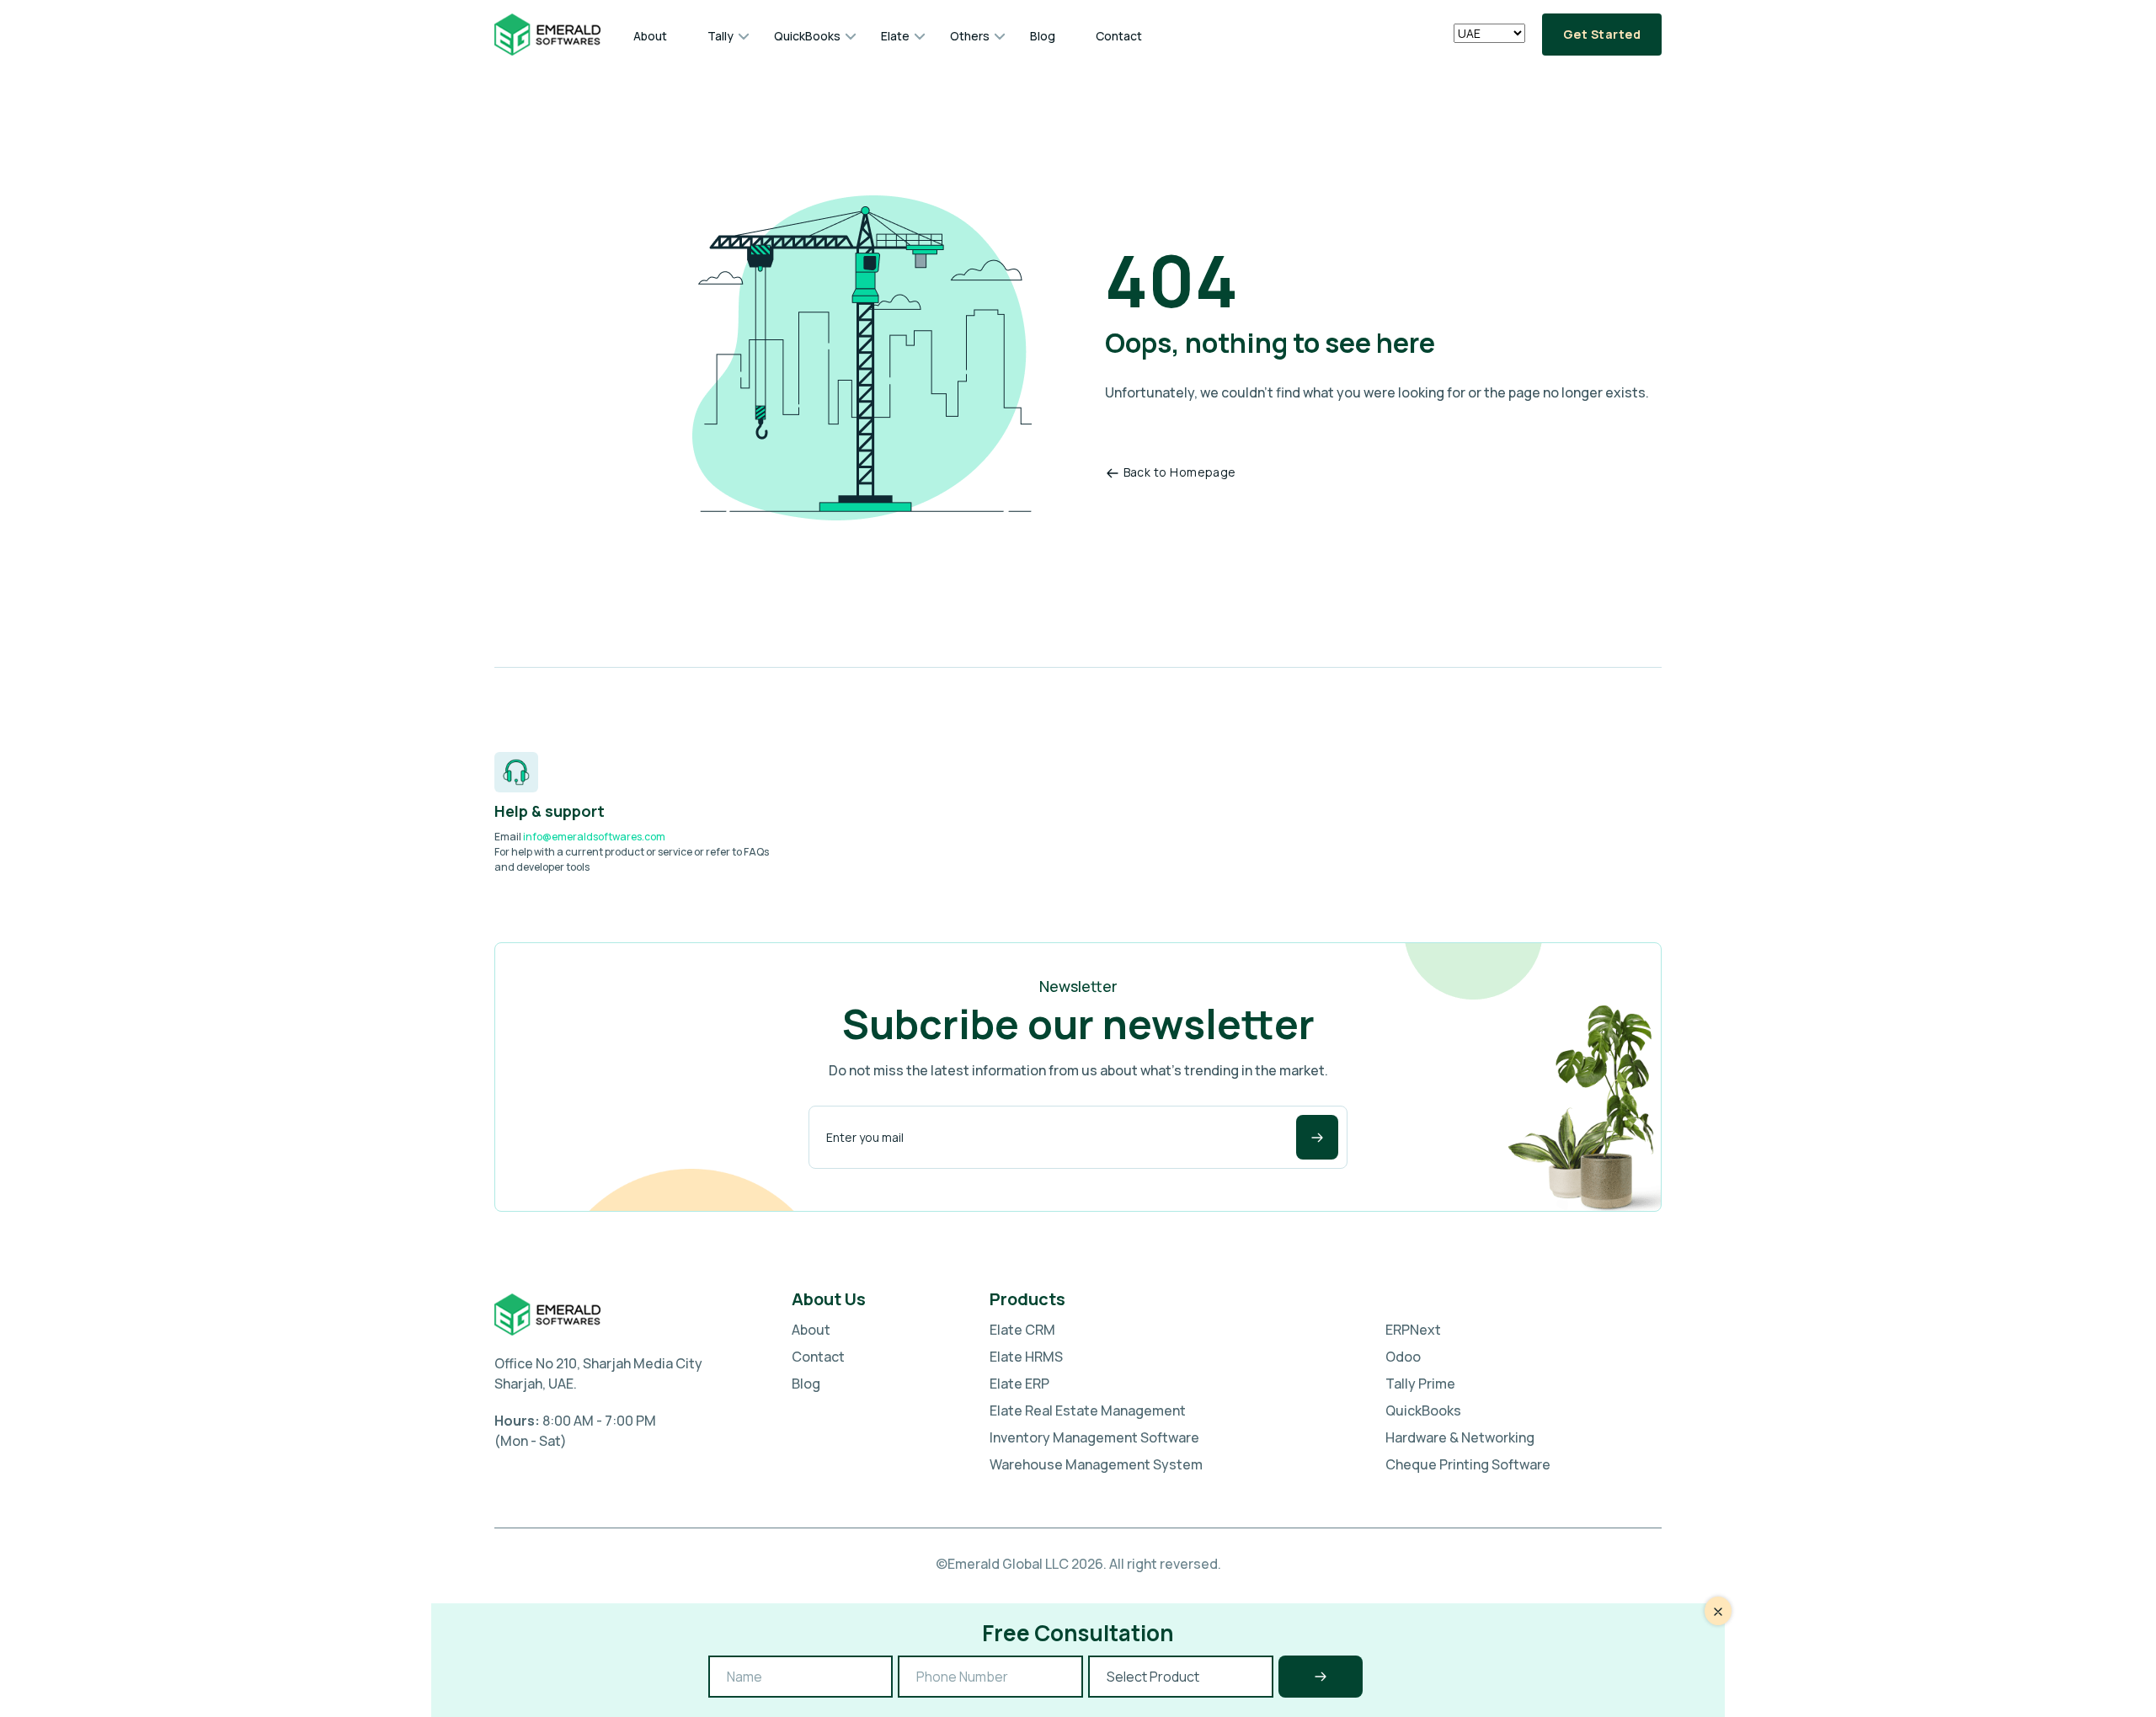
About (650, 36)
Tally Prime (1420, 1384)
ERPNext (1413, 1330)
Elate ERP (1019, 1384)
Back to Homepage (1180, 472)
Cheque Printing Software (1468, 1464)
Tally (720, 36)
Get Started (1602, 34)
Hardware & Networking (1460, 1437)
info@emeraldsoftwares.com (594, 837)
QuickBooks (807, 36)
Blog (1043, 36)
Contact (1119, 36)
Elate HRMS (1026, 1357)
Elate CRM (1022, 1330)
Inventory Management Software (1094, 1437)
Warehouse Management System (1096, 1464)
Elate (895, 36)
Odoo (1403, 1357)
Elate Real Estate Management (1088, 1410)
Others (970, 36)
